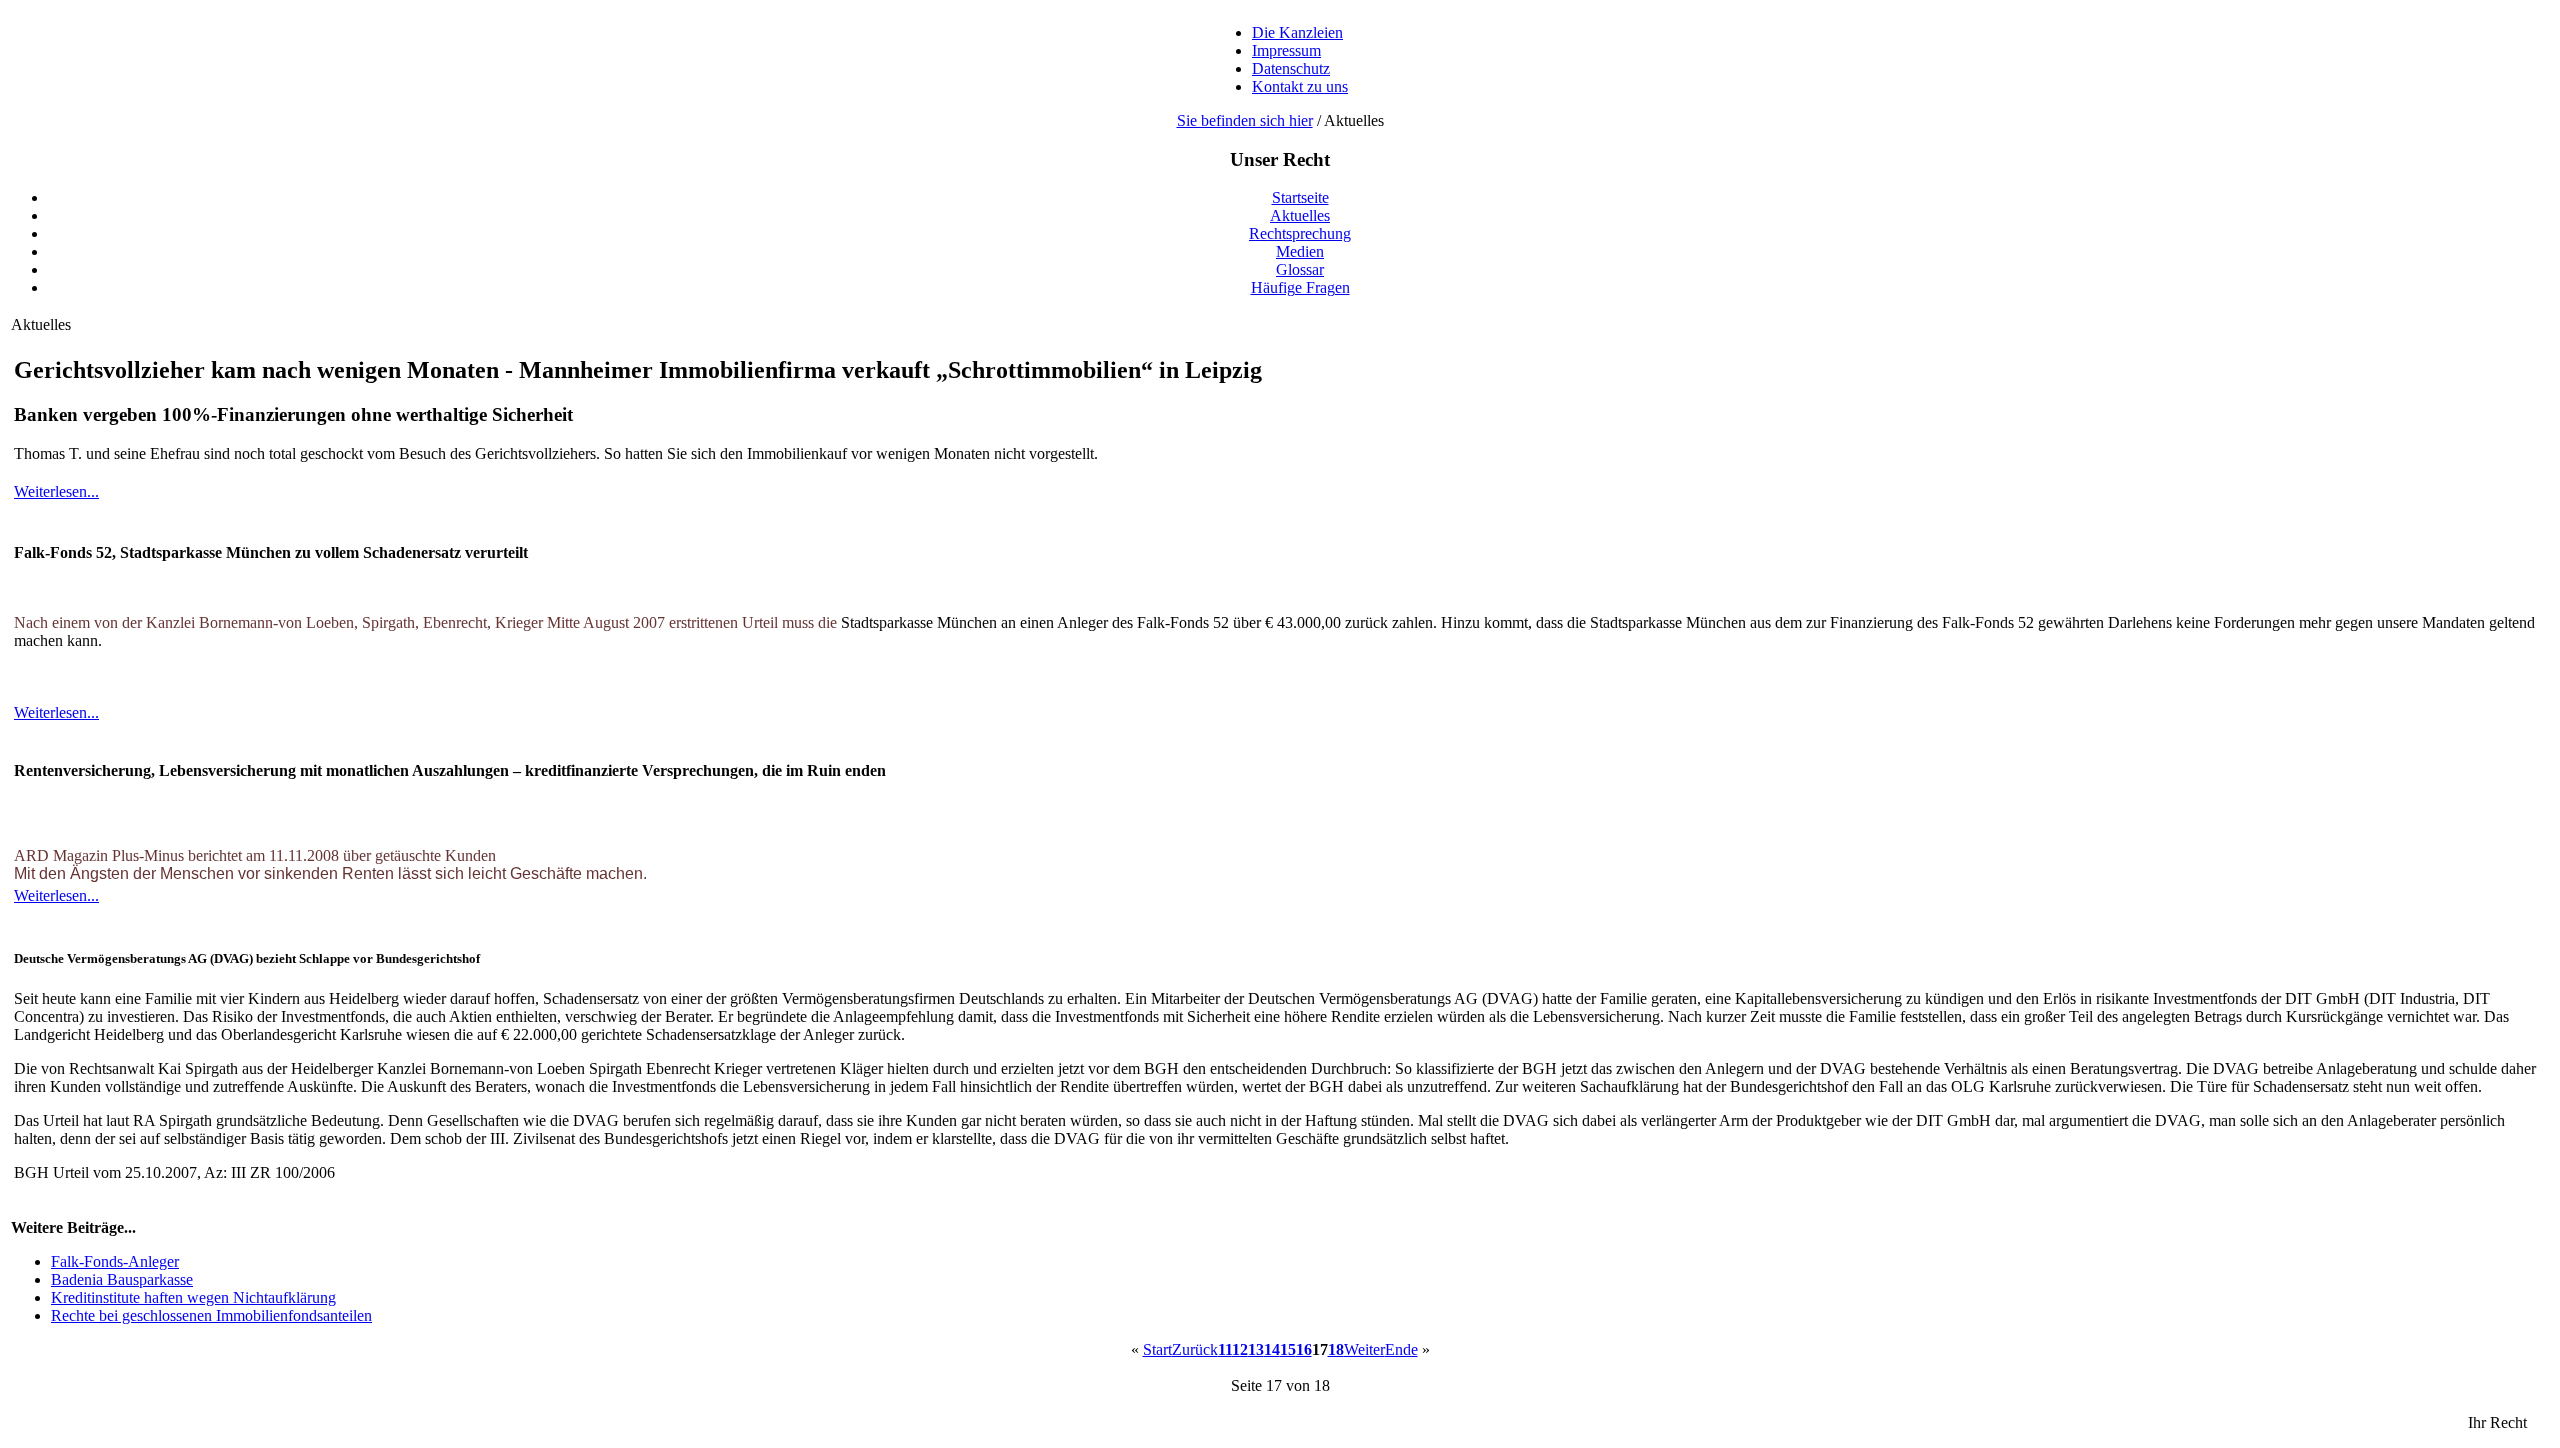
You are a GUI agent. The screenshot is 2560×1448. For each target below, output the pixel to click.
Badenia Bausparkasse (122, 1279)
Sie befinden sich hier (1245, 120)
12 (1240, 1349)
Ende (1401, 1349)
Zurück (1195, 1349)
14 (1272, 1349)
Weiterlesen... (56, 491)
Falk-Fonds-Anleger (115, 1261)
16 (1304, 1349)
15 (1288, 1349)
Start (1157, 1349)
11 (1225, 1349)
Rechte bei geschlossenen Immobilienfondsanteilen (211, 1315)
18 (1336, 1349)
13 (1256, 1349)
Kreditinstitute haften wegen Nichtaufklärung (193, 1297)
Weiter (1364, 1349)
